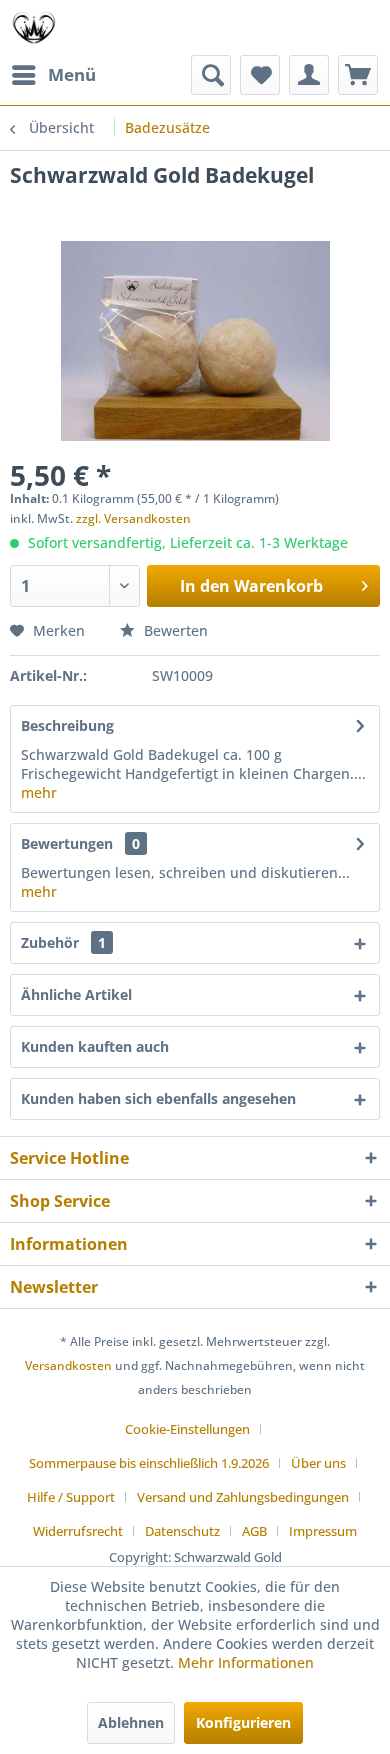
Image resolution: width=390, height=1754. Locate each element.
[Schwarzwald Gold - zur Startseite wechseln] (34, 27)
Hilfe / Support (71, 1497)
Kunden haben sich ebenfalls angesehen (158, 1098)
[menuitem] (53, 75)
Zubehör (63, 942)
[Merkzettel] (260, 75)
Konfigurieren (243, 1722)
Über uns (318, 1463)
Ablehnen (131, 1722)
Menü (72, 74)
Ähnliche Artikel (76, 994)
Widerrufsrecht (78, 1531)
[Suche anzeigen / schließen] (211, 75)
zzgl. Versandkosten (133, 518)
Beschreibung (67, 725)
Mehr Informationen (246, 1662)
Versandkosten (68, 1365)
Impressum (323, 1531)
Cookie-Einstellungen (187, 1429)
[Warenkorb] (358, 75)
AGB (254, 1531)
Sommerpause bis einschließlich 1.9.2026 (149, 1463)
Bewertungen (67, 843)
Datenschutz (182, 1531)
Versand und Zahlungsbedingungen (243, 1497)
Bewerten (174, 630)
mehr (39, 792)
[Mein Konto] (309, 75)
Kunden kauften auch (95, 1046)
